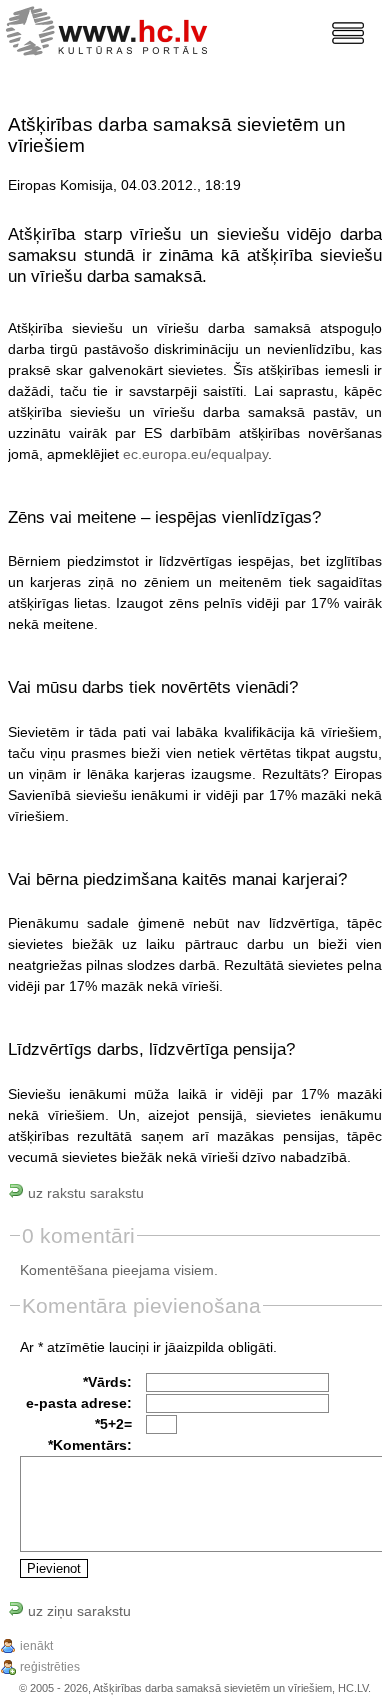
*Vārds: (107, 1382)
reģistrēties (50, 1667)
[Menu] (348, 33)
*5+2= (113, 1424)
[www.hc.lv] (111, 28)
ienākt (36, 1646)
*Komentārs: (90, 1445)
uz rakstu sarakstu (84, 1193)
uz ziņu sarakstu (77, 1611)
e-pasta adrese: (79, 1403)
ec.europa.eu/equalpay (195, 454)
